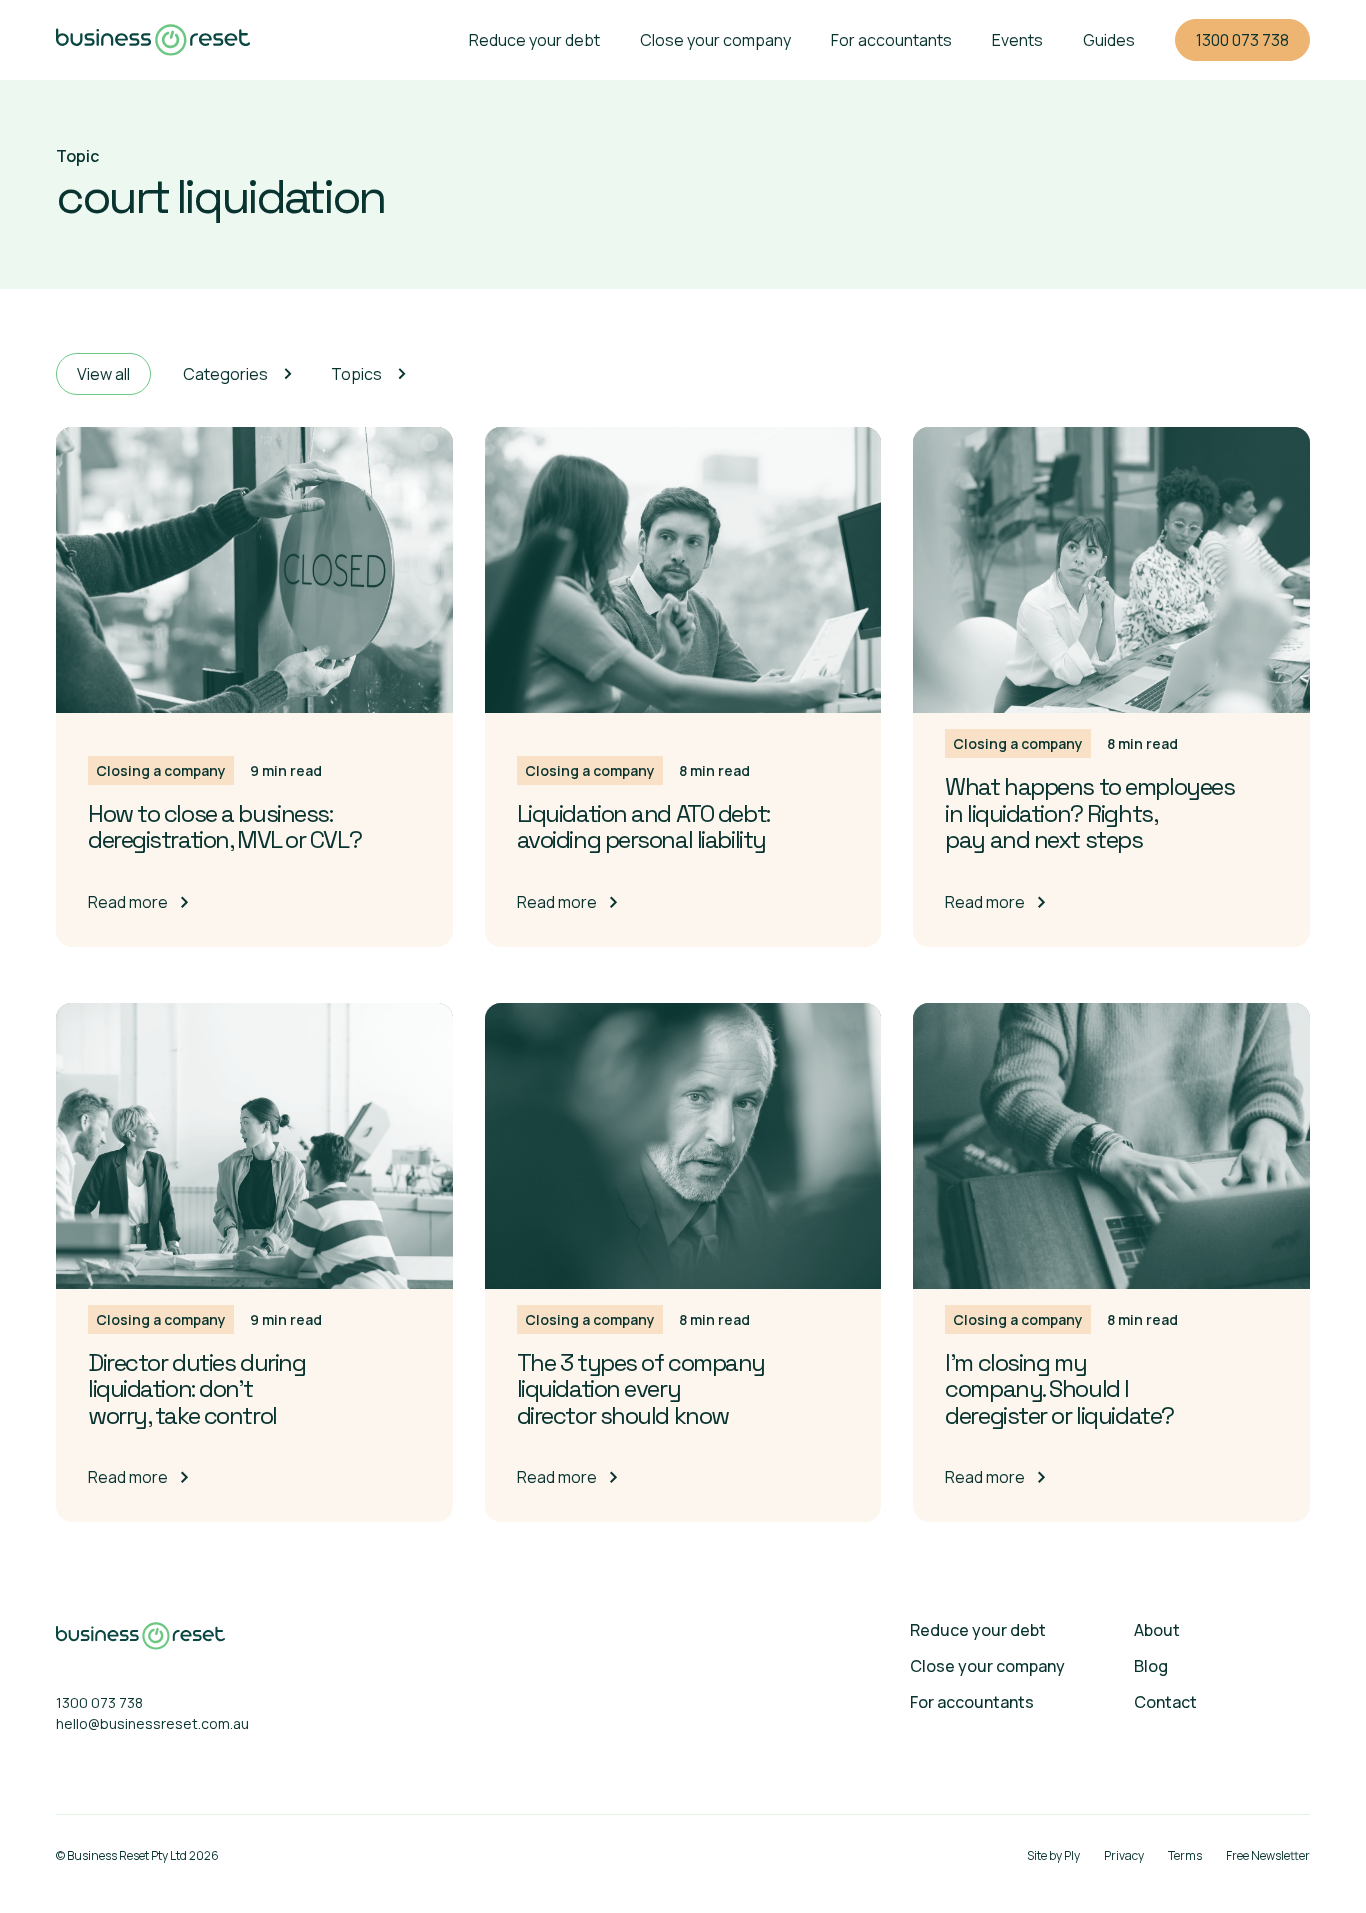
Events (1017, 40)
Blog (1151, 1666)
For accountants (891, 40)
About (1157, 1630)
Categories (225, 374)
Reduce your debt (534, 40)
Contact (1165, 1702)
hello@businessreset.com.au (140, 1723)
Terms (1185, 1855)
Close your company (715, 40)
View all (103, 374)
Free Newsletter (1268, 1855)
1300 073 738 (1242, 40)
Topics (356, 374)
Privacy (1124, 1855)
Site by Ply (1053, 1855)
